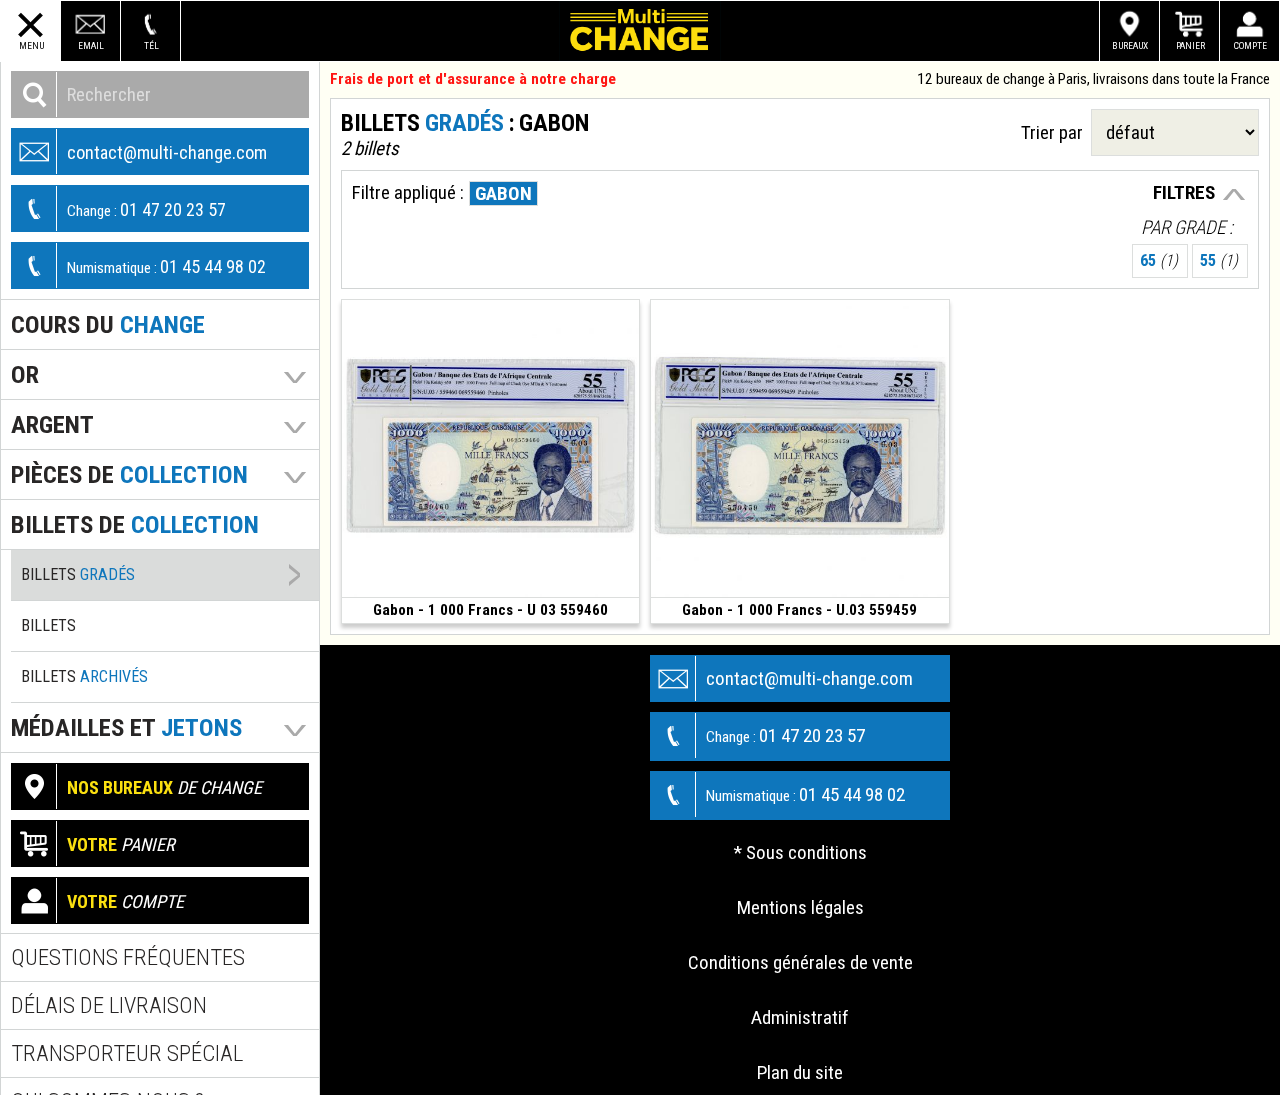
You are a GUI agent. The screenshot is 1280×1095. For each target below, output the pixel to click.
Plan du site (800, 1072)
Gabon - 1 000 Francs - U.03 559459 (799, 610)
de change (164, 787)
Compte (1250, 45)
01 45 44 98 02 (166, 266)
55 (1219, 260)
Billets (78, 574)
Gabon (503, 193)
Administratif (800, 1017)
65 (1159, 260)
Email (91, 45)
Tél (151, 45)
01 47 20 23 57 (146, 209)
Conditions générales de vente (800, 962)
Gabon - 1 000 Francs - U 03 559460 (490, 610)
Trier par (1056, 132)
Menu (31, 45)
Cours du (108, 324)
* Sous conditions (800, 852)
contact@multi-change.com (167, 152)
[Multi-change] (640, 31)
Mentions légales (800, 907)
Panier (1190, 45)
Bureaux (1130, 45)
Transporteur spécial (127, 1053)
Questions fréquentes (128, 957)
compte (125, 901)
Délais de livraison (109, 1005)
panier (121, 844)
